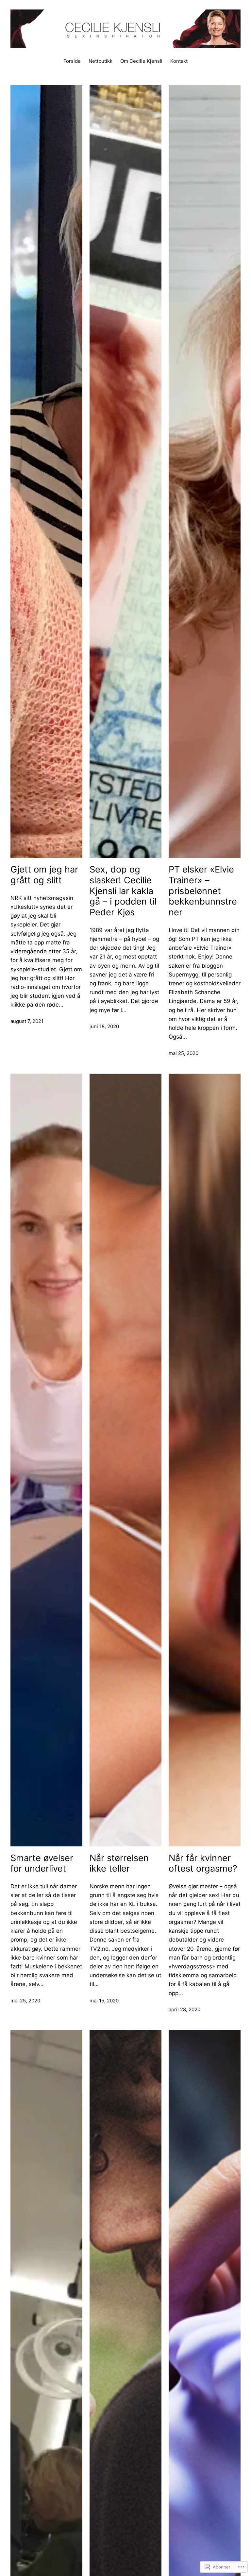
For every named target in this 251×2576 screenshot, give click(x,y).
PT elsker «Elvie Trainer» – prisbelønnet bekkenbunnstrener (203, 891)
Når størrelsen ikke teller (119, 1864)
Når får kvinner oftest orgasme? (203, 1864)
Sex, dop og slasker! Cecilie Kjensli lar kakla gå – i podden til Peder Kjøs (123, 891)
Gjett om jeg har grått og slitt (44, 875)
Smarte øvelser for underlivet (42, 1864)
